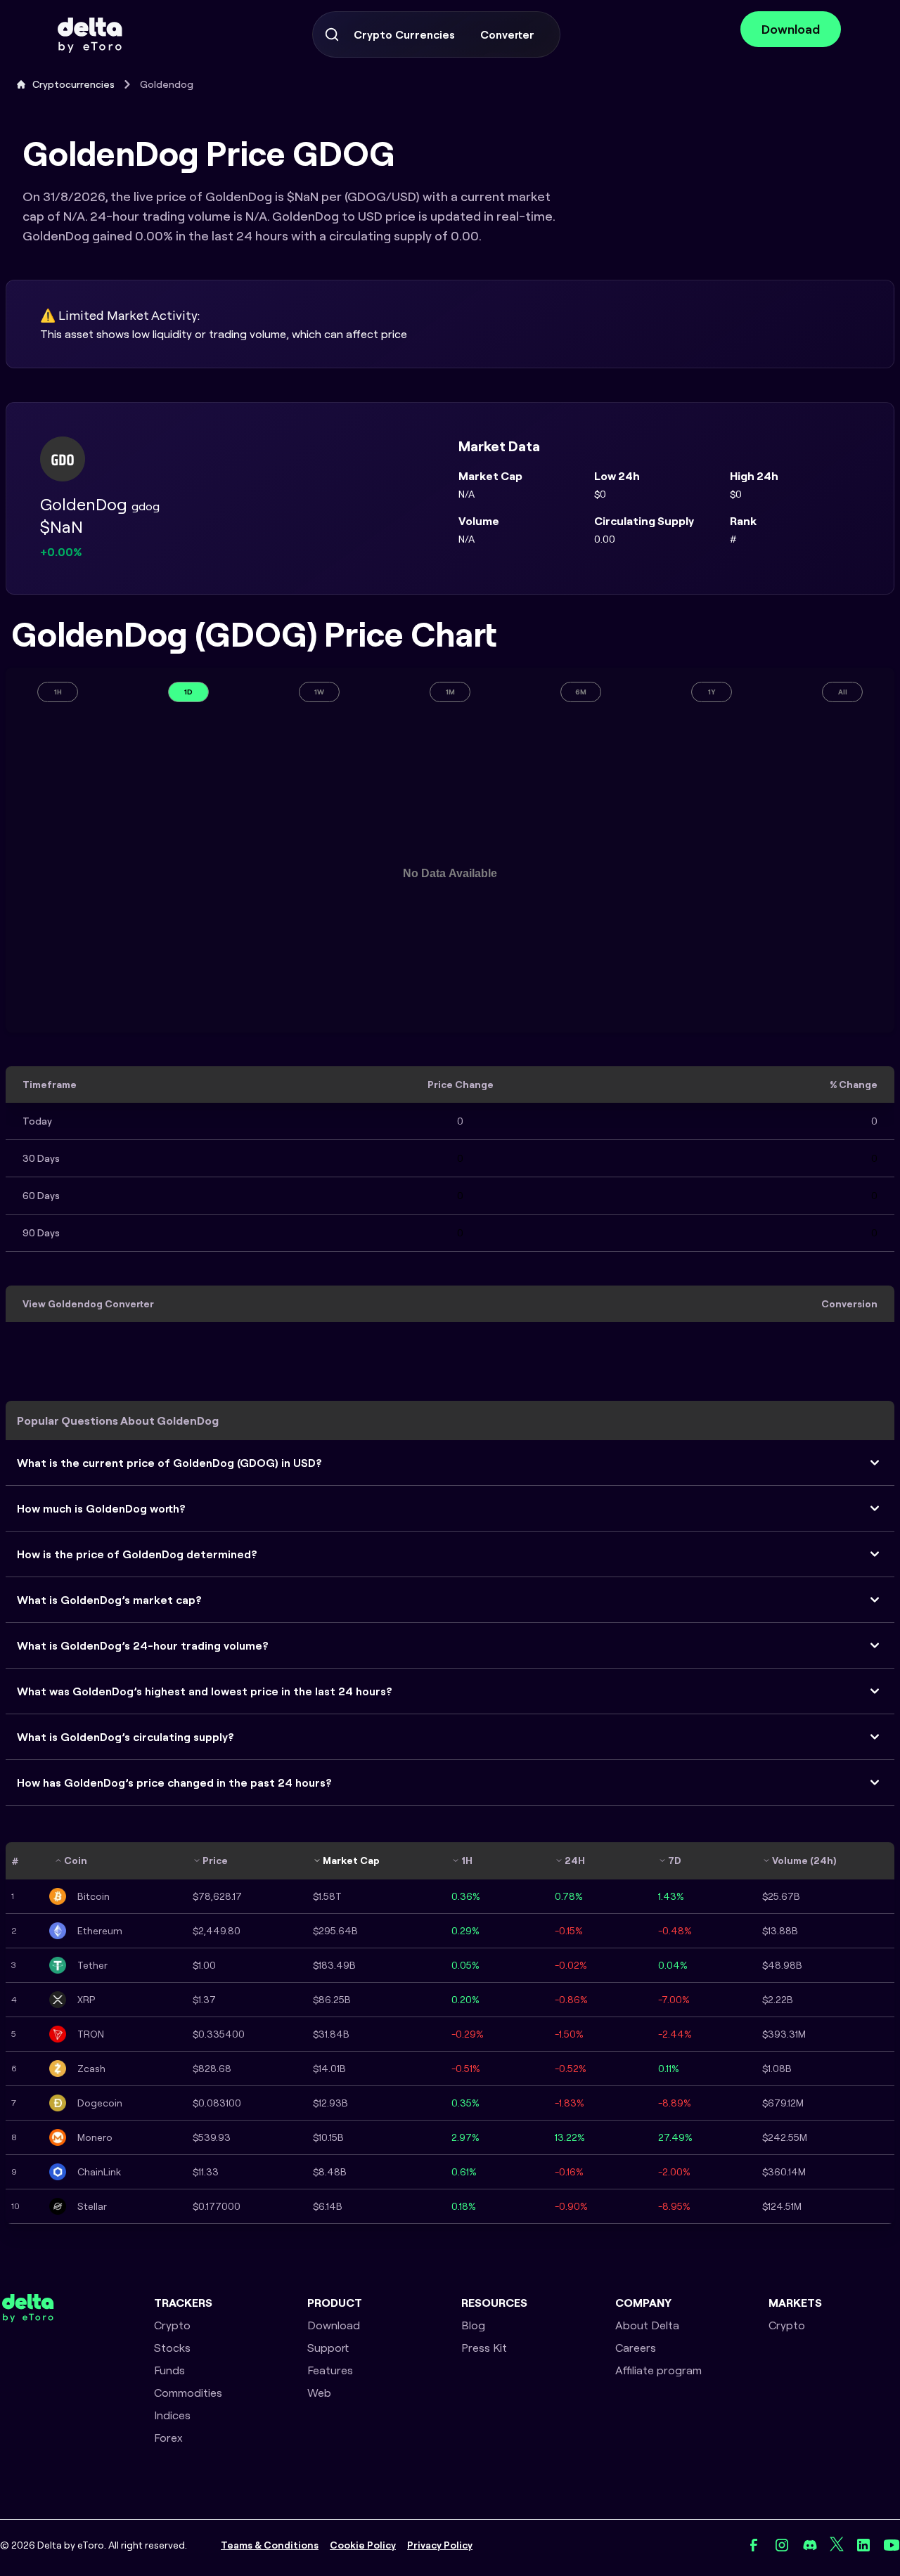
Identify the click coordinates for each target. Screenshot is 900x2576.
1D (188, 692)
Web (319, 2393)
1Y (712, 692)
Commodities (188, 2393)
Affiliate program (658, 2370)
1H (58, 692)
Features (330, 2370)
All (843, 692)
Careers (636, 2348)
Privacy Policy (440, 2545)
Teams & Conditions (270, 2545)
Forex (168, 2438)
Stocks (172, 2348)
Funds (169, 2370)
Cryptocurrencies (73, 84)
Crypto (172, 2325)
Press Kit (484, 2348)
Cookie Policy (363, 2545)
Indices (172, 2415)
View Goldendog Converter (88, 1304)
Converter (507, 34)
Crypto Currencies (404, 34)
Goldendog (167, 84)
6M (581, 692)
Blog (473, 2325)
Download (791, 29)
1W (319, 692)
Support (328, 2348)
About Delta (647, 2325)
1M (450, 692)
